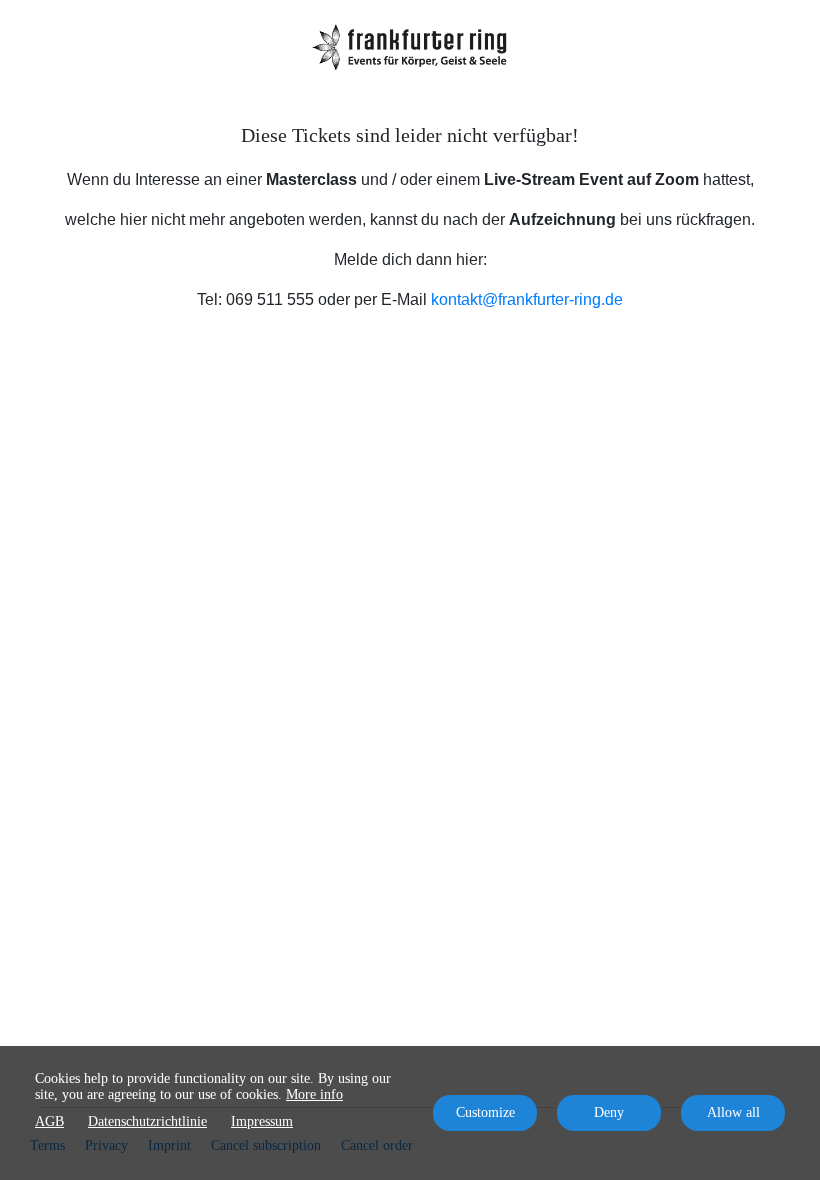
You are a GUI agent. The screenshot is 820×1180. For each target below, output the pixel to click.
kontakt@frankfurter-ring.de (527, 299)
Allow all (733, 1112)
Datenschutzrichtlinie (147, 1121)
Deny (609, 1112)
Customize (485, 1112)
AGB (49, 1121)
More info (314, 1094)
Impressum (262, 1121)
